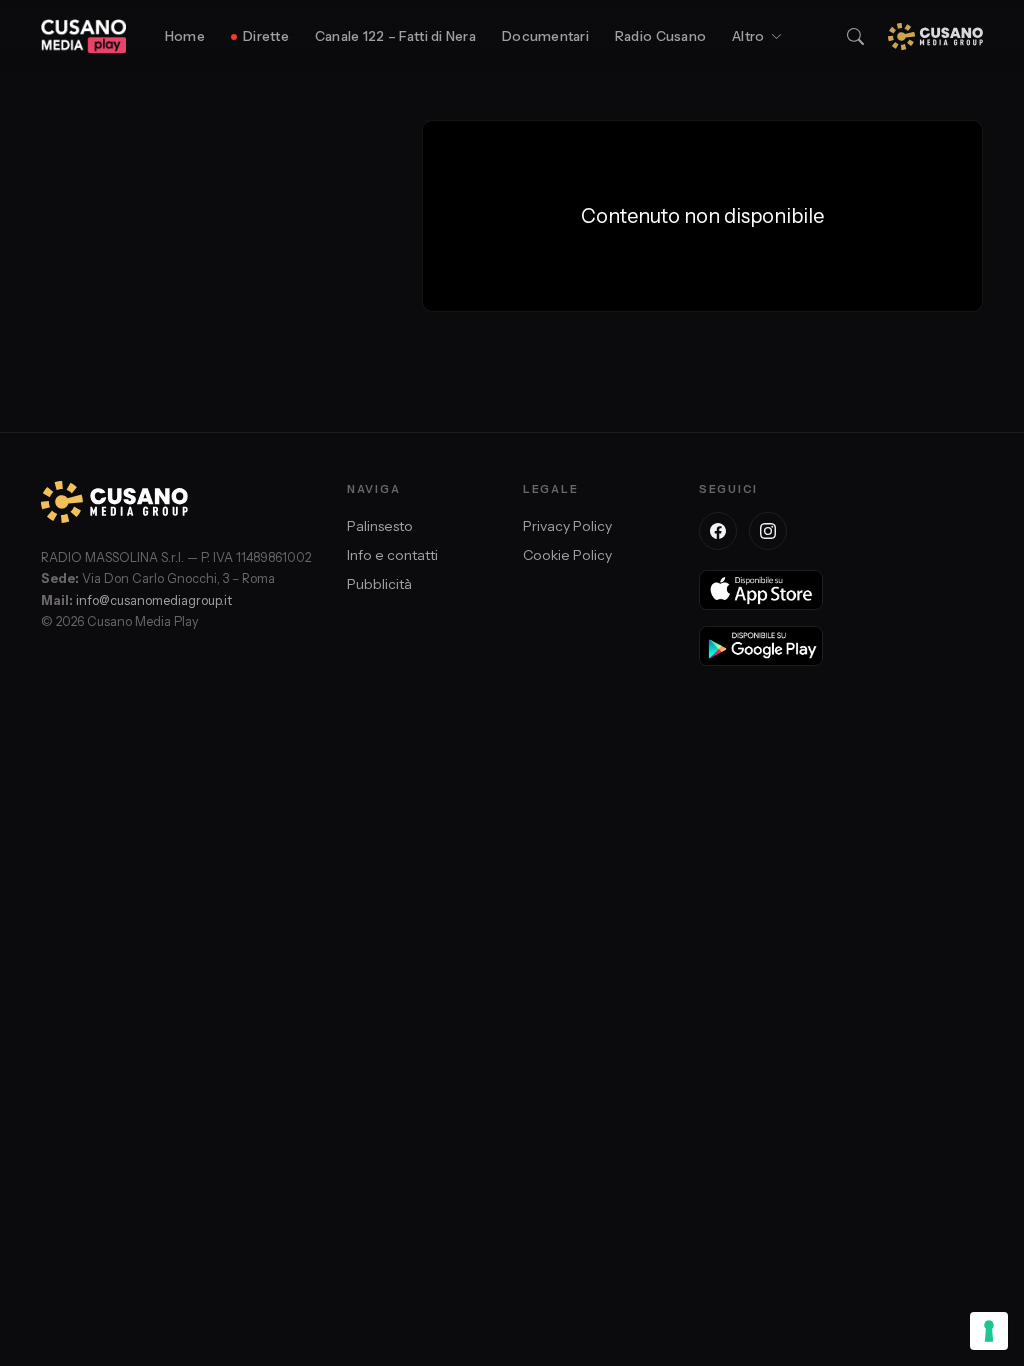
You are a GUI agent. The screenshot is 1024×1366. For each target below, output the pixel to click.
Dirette (266, 36)
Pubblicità (379, 584)
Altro (748, 36)
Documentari (545, 36)
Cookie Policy (567, 555)
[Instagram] (768, 531)
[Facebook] (718, 531)
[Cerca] (855, 36)
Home (185, 36)
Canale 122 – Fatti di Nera (395, 36)
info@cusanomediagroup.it (154, 600)
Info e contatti (392, 555)
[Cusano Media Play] (83, 36)
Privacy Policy (567, 526)
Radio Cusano (660, 36)
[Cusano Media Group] (935, 36)
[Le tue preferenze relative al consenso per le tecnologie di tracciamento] (989, 1331)
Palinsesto (380, 526)
